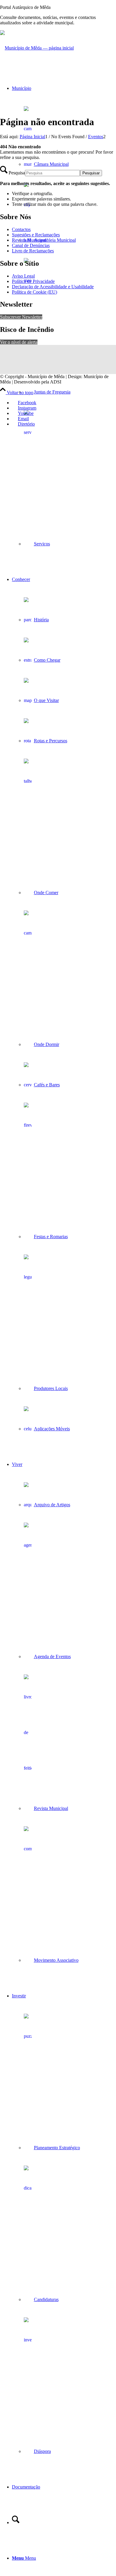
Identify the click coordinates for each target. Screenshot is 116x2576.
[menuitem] (64, 316)
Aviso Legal (23, 276)
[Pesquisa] (16, 2522)
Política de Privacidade (33, 281)
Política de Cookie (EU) (35, 292)
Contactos (21, 229)
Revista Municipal (29, 240)
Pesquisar (91, 173)
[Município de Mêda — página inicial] (37, 48)
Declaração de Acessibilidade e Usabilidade (53, 287)
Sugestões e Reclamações (36, 235)
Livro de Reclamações (33, 251)
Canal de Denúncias (31, 245)
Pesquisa (17, 173)
